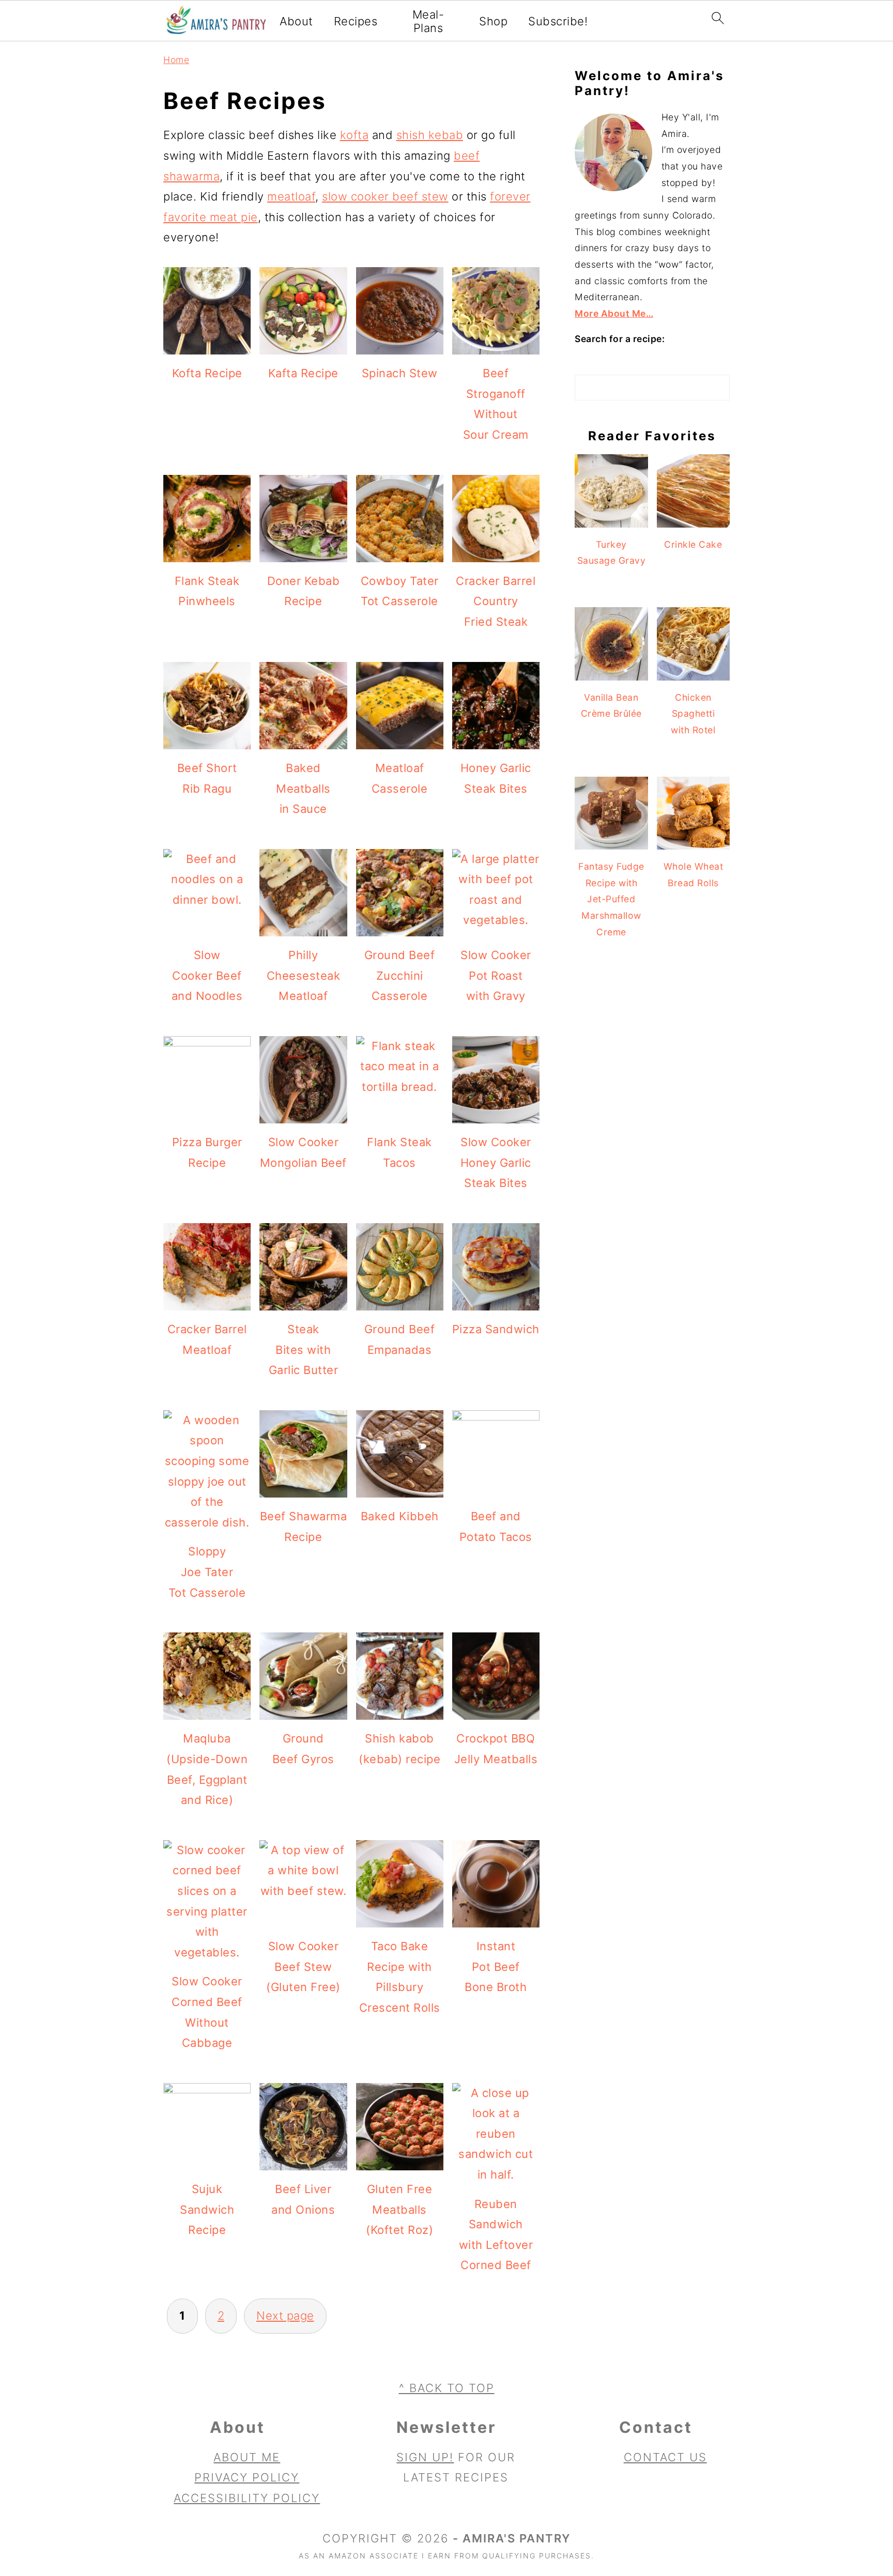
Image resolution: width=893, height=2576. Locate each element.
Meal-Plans (428, 21)
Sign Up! (425, 2457)
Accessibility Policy (247, 2498)
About (296, 21)
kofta (355, 135)
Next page (285, 2316)
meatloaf (291, 196)
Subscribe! (558, 21)
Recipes (356, 21)
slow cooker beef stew (385, 196)
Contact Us (665, 2457)
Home (176, 60)
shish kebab (430, 135)
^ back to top (447, 2388)
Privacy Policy (247, 2477)
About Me (247, 2457)
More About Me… (614, 313)
